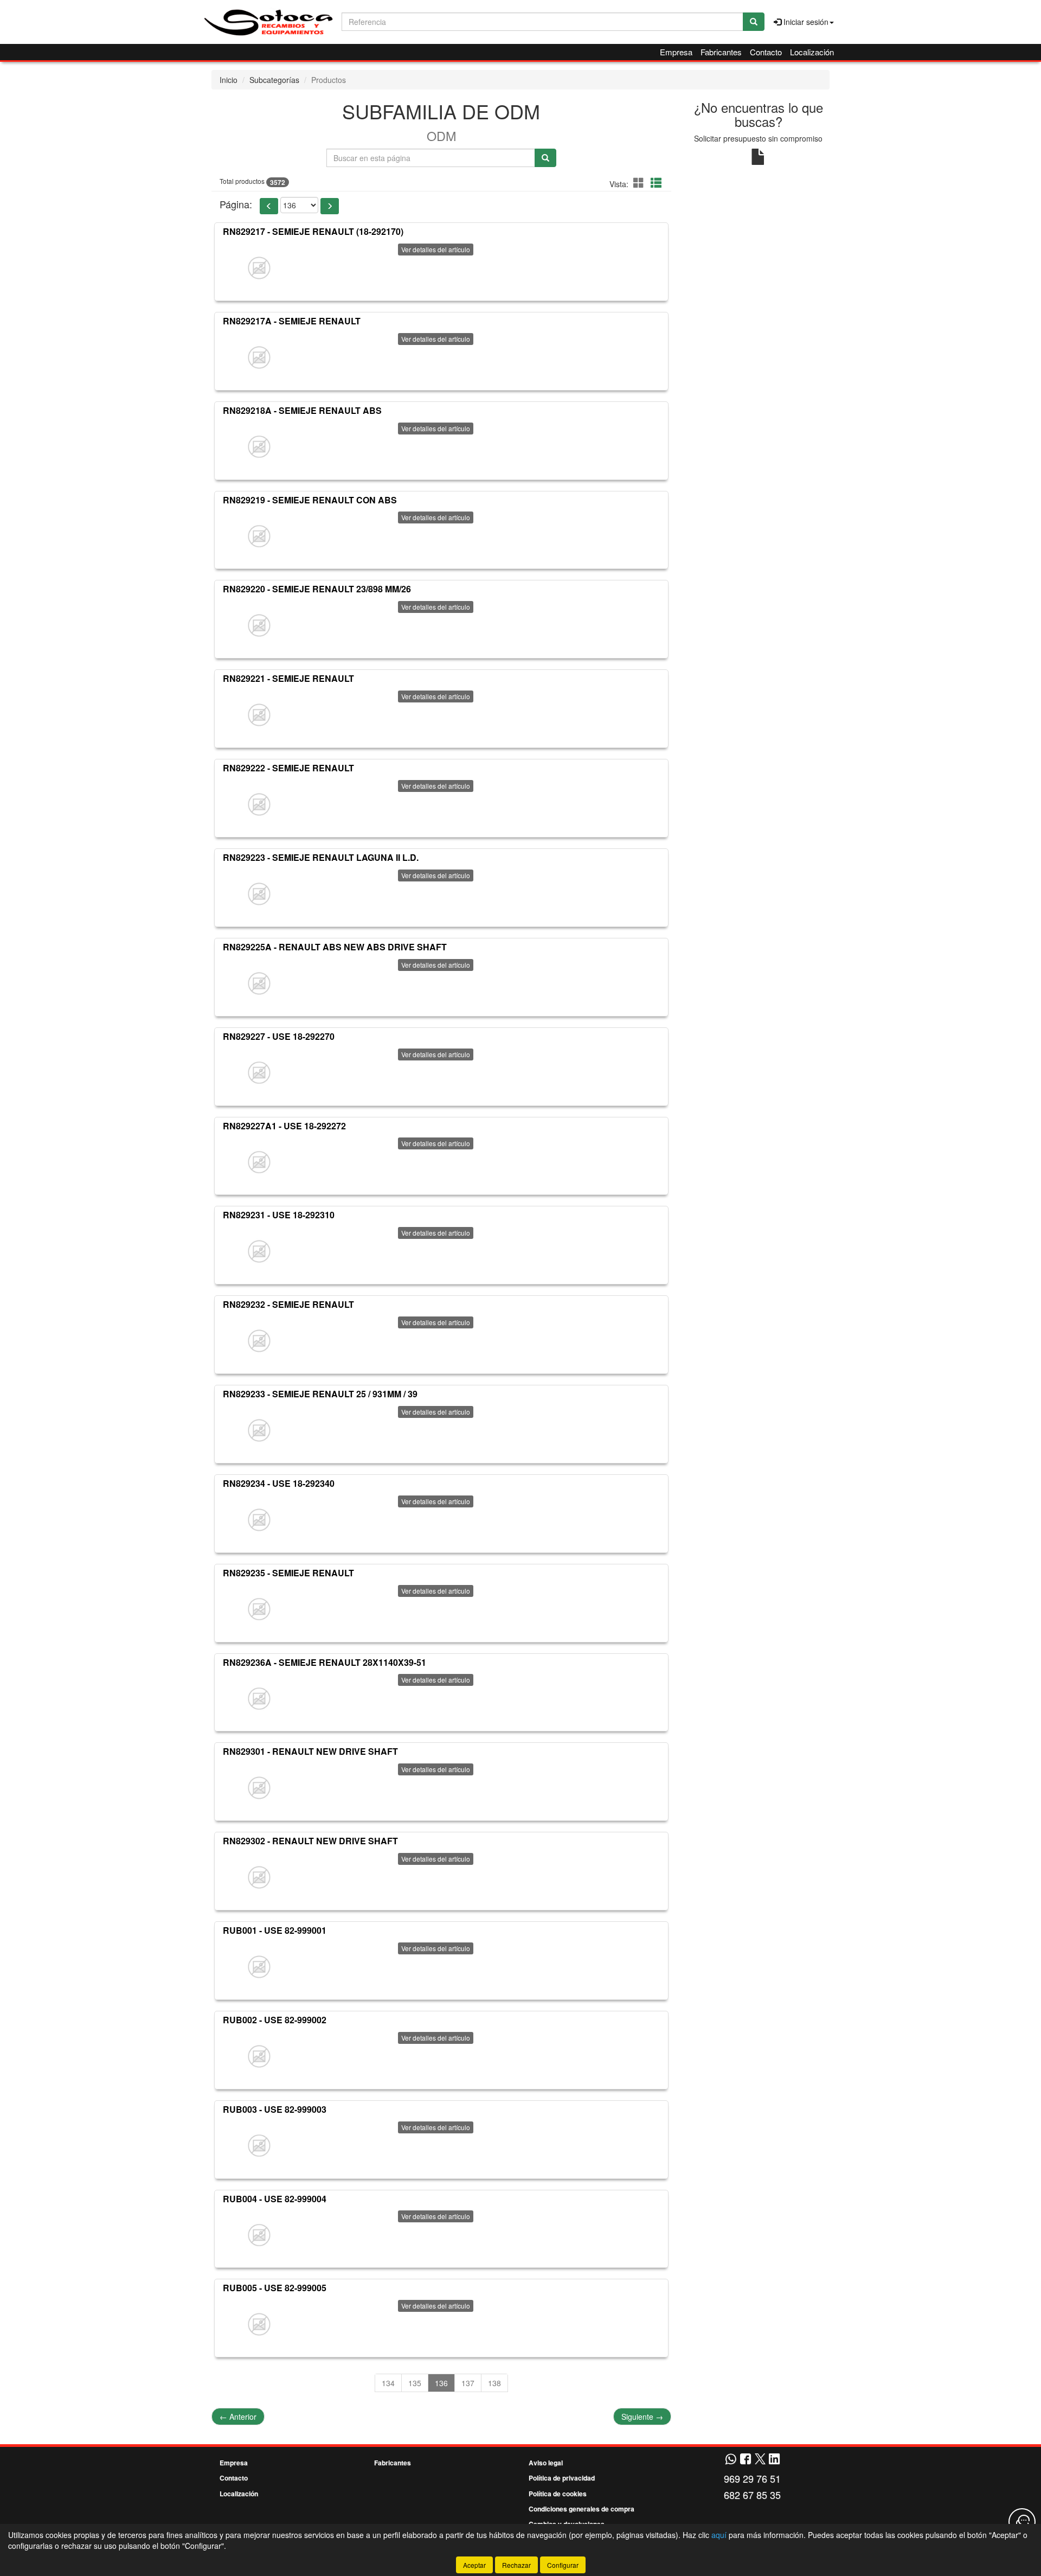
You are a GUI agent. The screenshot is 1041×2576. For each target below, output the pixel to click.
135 (415, 2383)
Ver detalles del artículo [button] (436, 249)
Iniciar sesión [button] (805, 22)
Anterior (238, 2417)
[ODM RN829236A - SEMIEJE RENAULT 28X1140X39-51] (259, 1698)
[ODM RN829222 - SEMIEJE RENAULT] (259, 804)
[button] (640, 183)
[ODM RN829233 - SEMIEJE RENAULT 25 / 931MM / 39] (259, 1430)
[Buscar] (754, 22)
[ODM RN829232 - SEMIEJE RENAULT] (259, 1341)
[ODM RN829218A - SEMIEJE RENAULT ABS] (259, 447)
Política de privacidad (562, 2478)
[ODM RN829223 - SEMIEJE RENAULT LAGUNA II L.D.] (259, 894)
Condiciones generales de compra (581, 2509)
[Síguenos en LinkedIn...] (775, 2460)
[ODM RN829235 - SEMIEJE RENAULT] (259, 1609)
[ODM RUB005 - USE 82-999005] (259, 2324)
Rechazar (516, 2565)
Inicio (229, 80)
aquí (719, 2535)
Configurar (563, 2565)
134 (388, 2383)
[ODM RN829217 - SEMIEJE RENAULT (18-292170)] (259, 268)
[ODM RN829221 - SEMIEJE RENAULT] (259, 715)
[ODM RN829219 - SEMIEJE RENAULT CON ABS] (259, 536)
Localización (812, 52)
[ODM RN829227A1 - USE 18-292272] (259, 1162)
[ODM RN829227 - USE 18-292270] (259, 1073)
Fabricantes (721, 52)
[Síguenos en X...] (760, 2460)
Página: (236, 204)
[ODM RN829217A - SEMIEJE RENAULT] (259, 357)
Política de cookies (558, 2494)
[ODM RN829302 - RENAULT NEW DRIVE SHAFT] (259, 1877)
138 (494, 2383)
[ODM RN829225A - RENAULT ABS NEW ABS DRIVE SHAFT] (259, 983)
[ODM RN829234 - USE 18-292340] (259, 1520)
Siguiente (642, 2417)
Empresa (676, 52)
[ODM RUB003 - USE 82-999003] (259, 2146)
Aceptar (474, 2565)
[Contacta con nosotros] (1022, 2522)
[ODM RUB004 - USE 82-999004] (259, 2235)
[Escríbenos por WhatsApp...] (731, 2460)
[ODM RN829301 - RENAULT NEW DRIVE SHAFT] (259, 1788)
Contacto (766, 52)
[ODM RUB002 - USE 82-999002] (259, 2056)
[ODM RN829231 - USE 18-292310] (259, 1251)
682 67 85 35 (752, 2495)
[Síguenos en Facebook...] (746, 2460)
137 (468, 2383)
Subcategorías (274, 80)
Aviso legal (546, 2463)
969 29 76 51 (752, 2478)
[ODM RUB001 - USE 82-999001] (259, 1967)
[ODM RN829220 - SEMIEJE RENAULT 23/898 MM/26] (259, 625)
